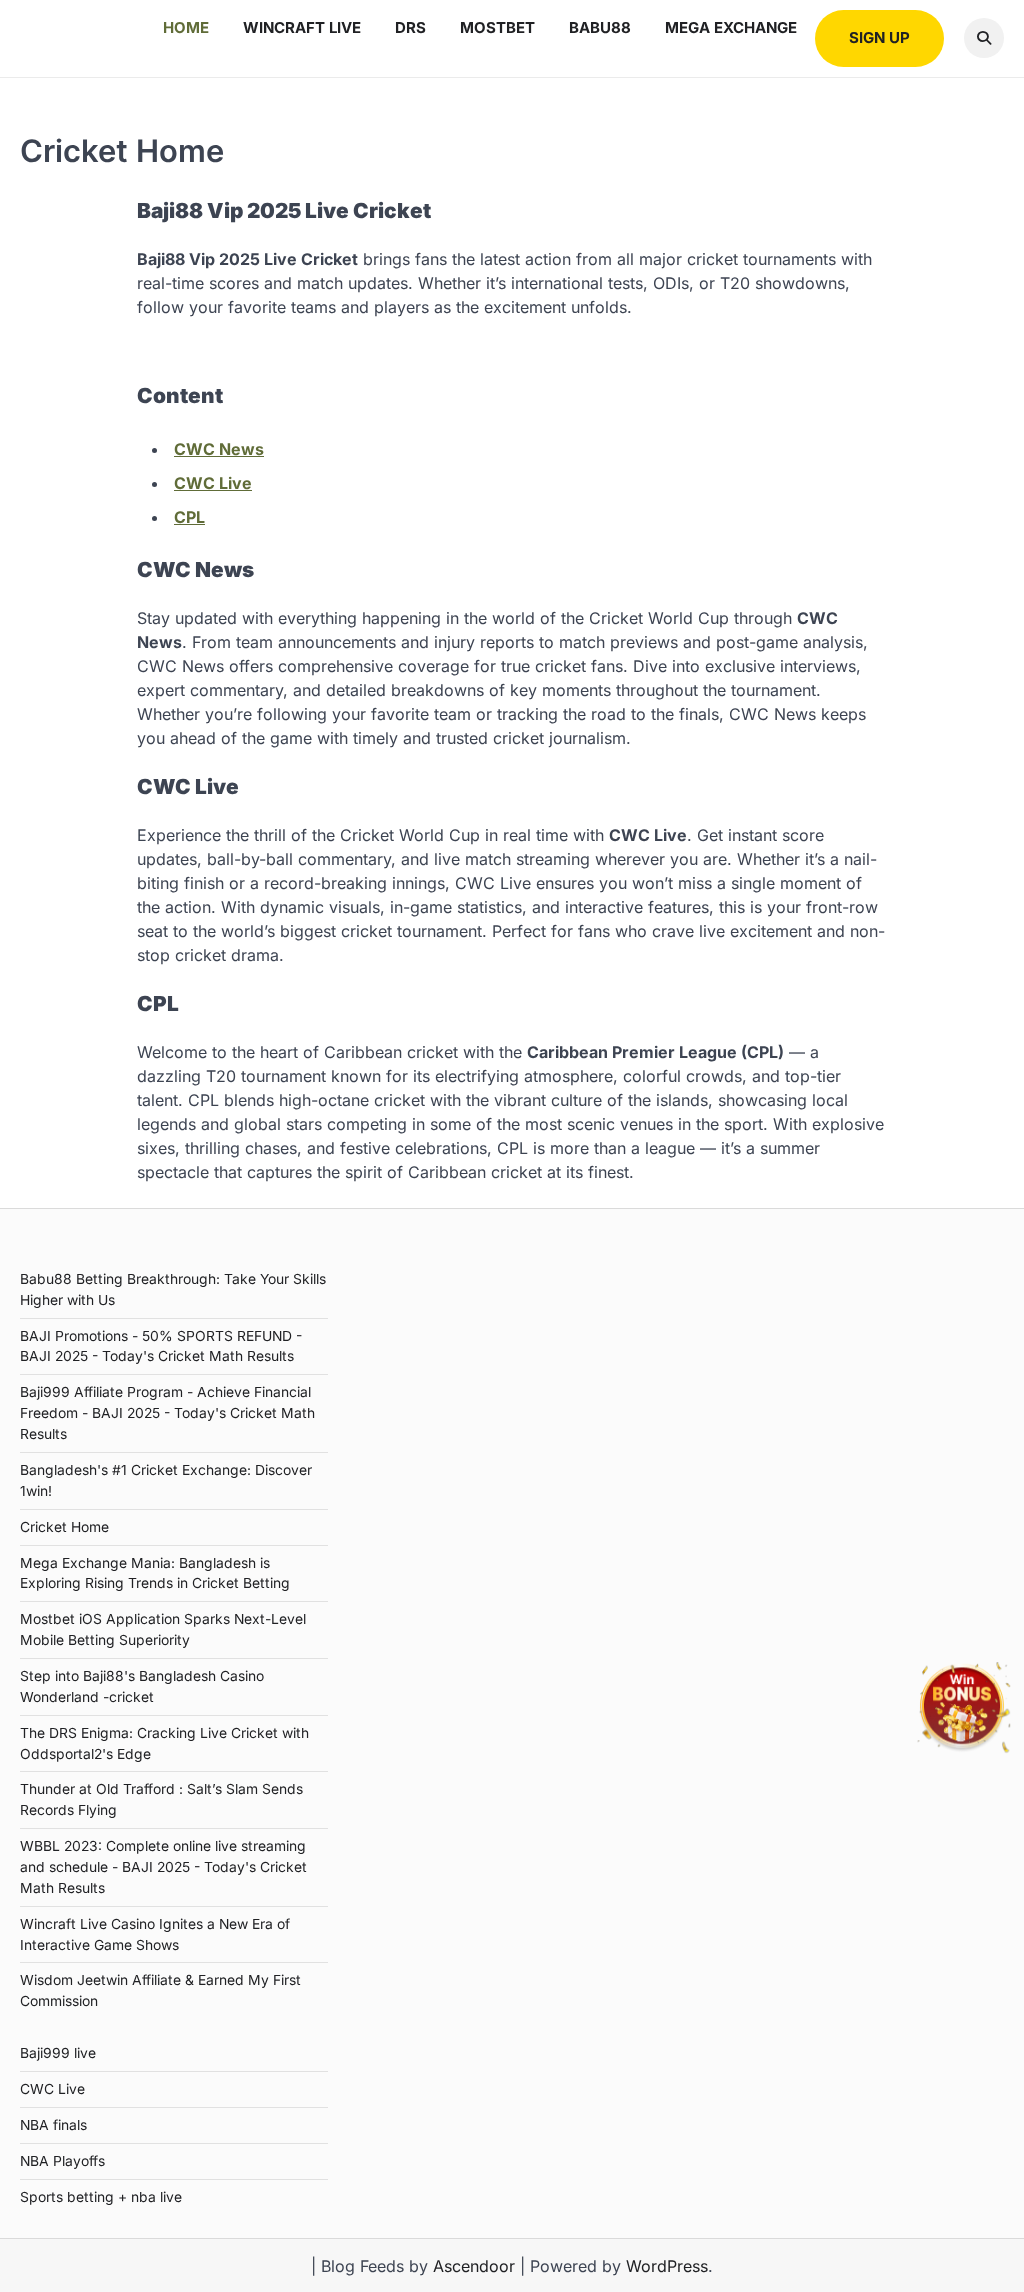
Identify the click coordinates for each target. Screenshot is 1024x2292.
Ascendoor (474, 2266)
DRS (410, 27)
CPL (189, 517)
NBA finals (53, 2125)
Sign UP (879, 37)
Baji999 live (58, 2053)
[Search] (984, 38)
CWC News (219, 449)
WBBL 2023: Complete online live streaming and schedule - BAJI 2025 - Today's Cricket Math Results (163, 1867)
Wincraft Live (302, 27)
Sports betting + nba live (101, 2197)
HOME (186, 27)
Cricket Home (64, 1527)
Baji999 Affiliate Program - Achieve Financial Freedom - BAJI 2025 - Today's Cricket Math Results (167, 1413)
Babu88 (600, 27)
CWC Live (213, 483)
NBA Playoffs (62, 2161)
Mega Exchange (731, 27)
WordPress (667, 2266)
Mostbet (497, 27)
